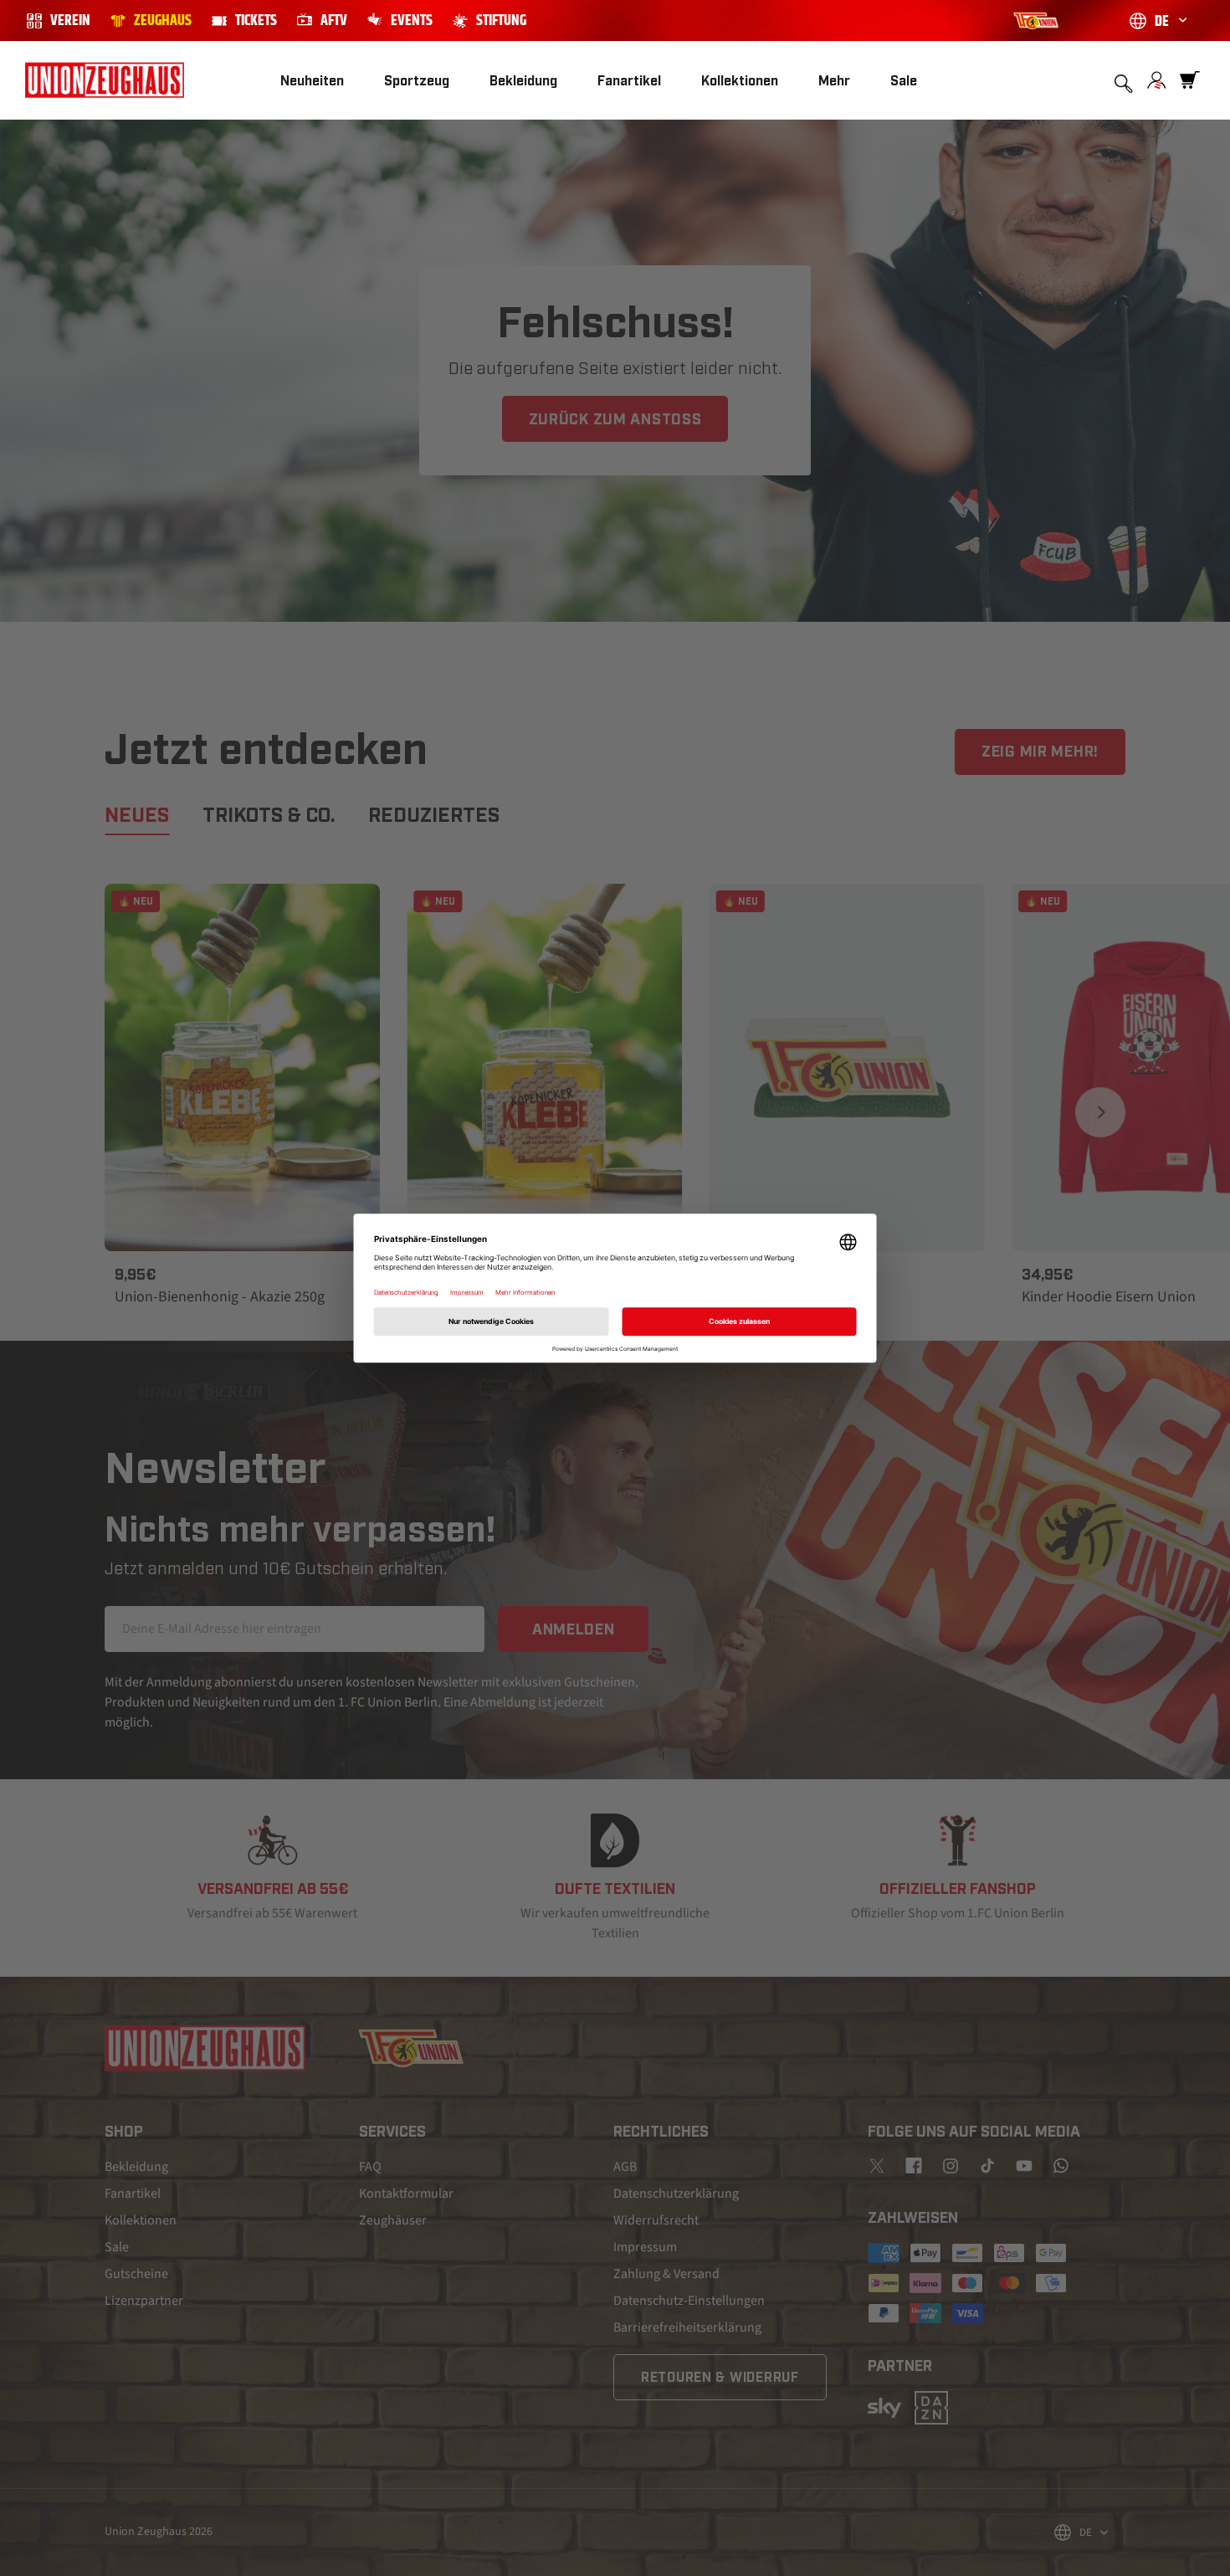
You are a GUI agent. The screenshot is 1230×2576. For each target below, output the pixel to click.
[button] (417, 81)
